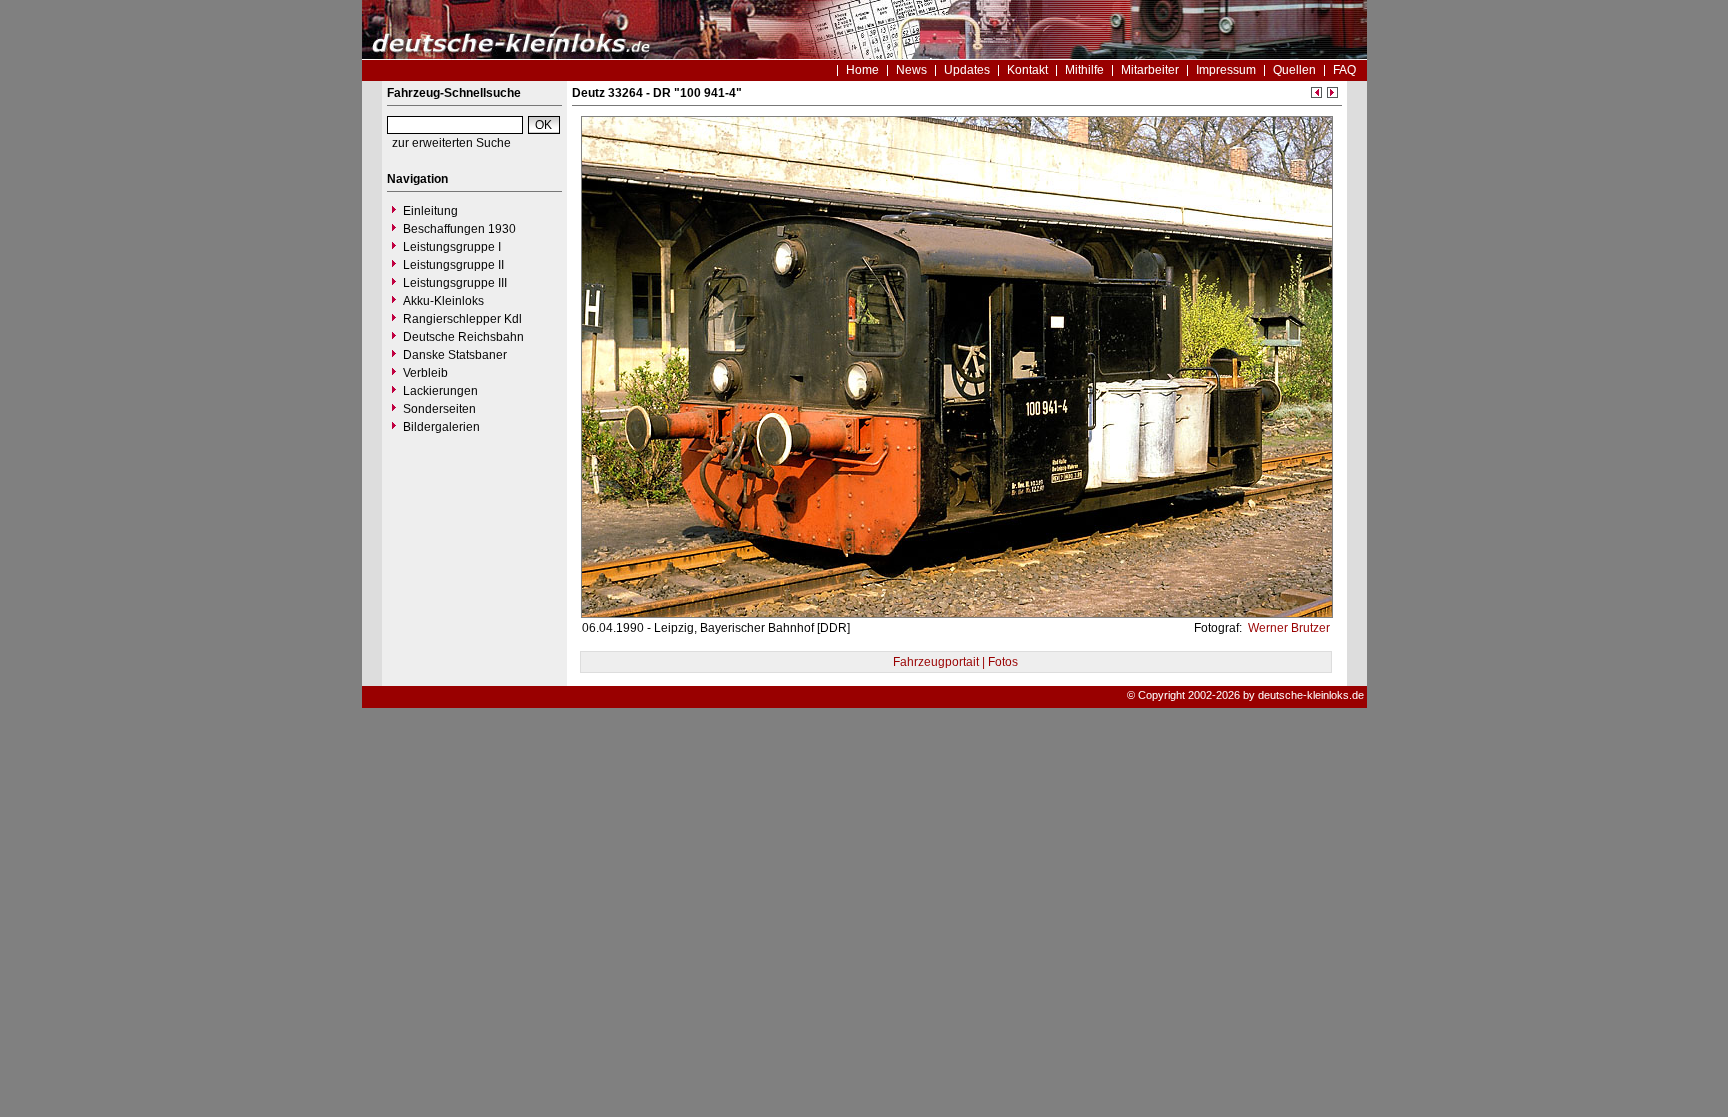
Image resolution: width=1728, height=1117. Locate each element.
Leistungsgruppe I (452, 247)
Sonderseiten (439, 409)
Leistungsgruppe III (455, 283)
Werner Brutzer (1287, 628)
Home (862, 70)
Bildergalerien (441, 427)
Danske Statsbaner (455, 355)
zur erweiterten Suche (451, 143)
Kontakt (1027, 70)
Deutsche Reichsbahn (463, 337)
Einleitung (430, 211)
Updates (967, 70)
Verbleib (425, 373)
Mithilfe (1084, 70)
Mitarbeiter (1150, 70)
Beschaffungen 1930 (459, 229)
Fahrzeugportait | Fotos (955, 662)
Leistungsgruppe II (453, 265)
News (911, 70)
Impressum (1226, 70)
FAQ (1344, 70)
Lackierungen (440, 391)
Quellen (1294, 70)
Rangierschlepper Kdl (462, 319)
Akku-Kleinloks (443, 301)
